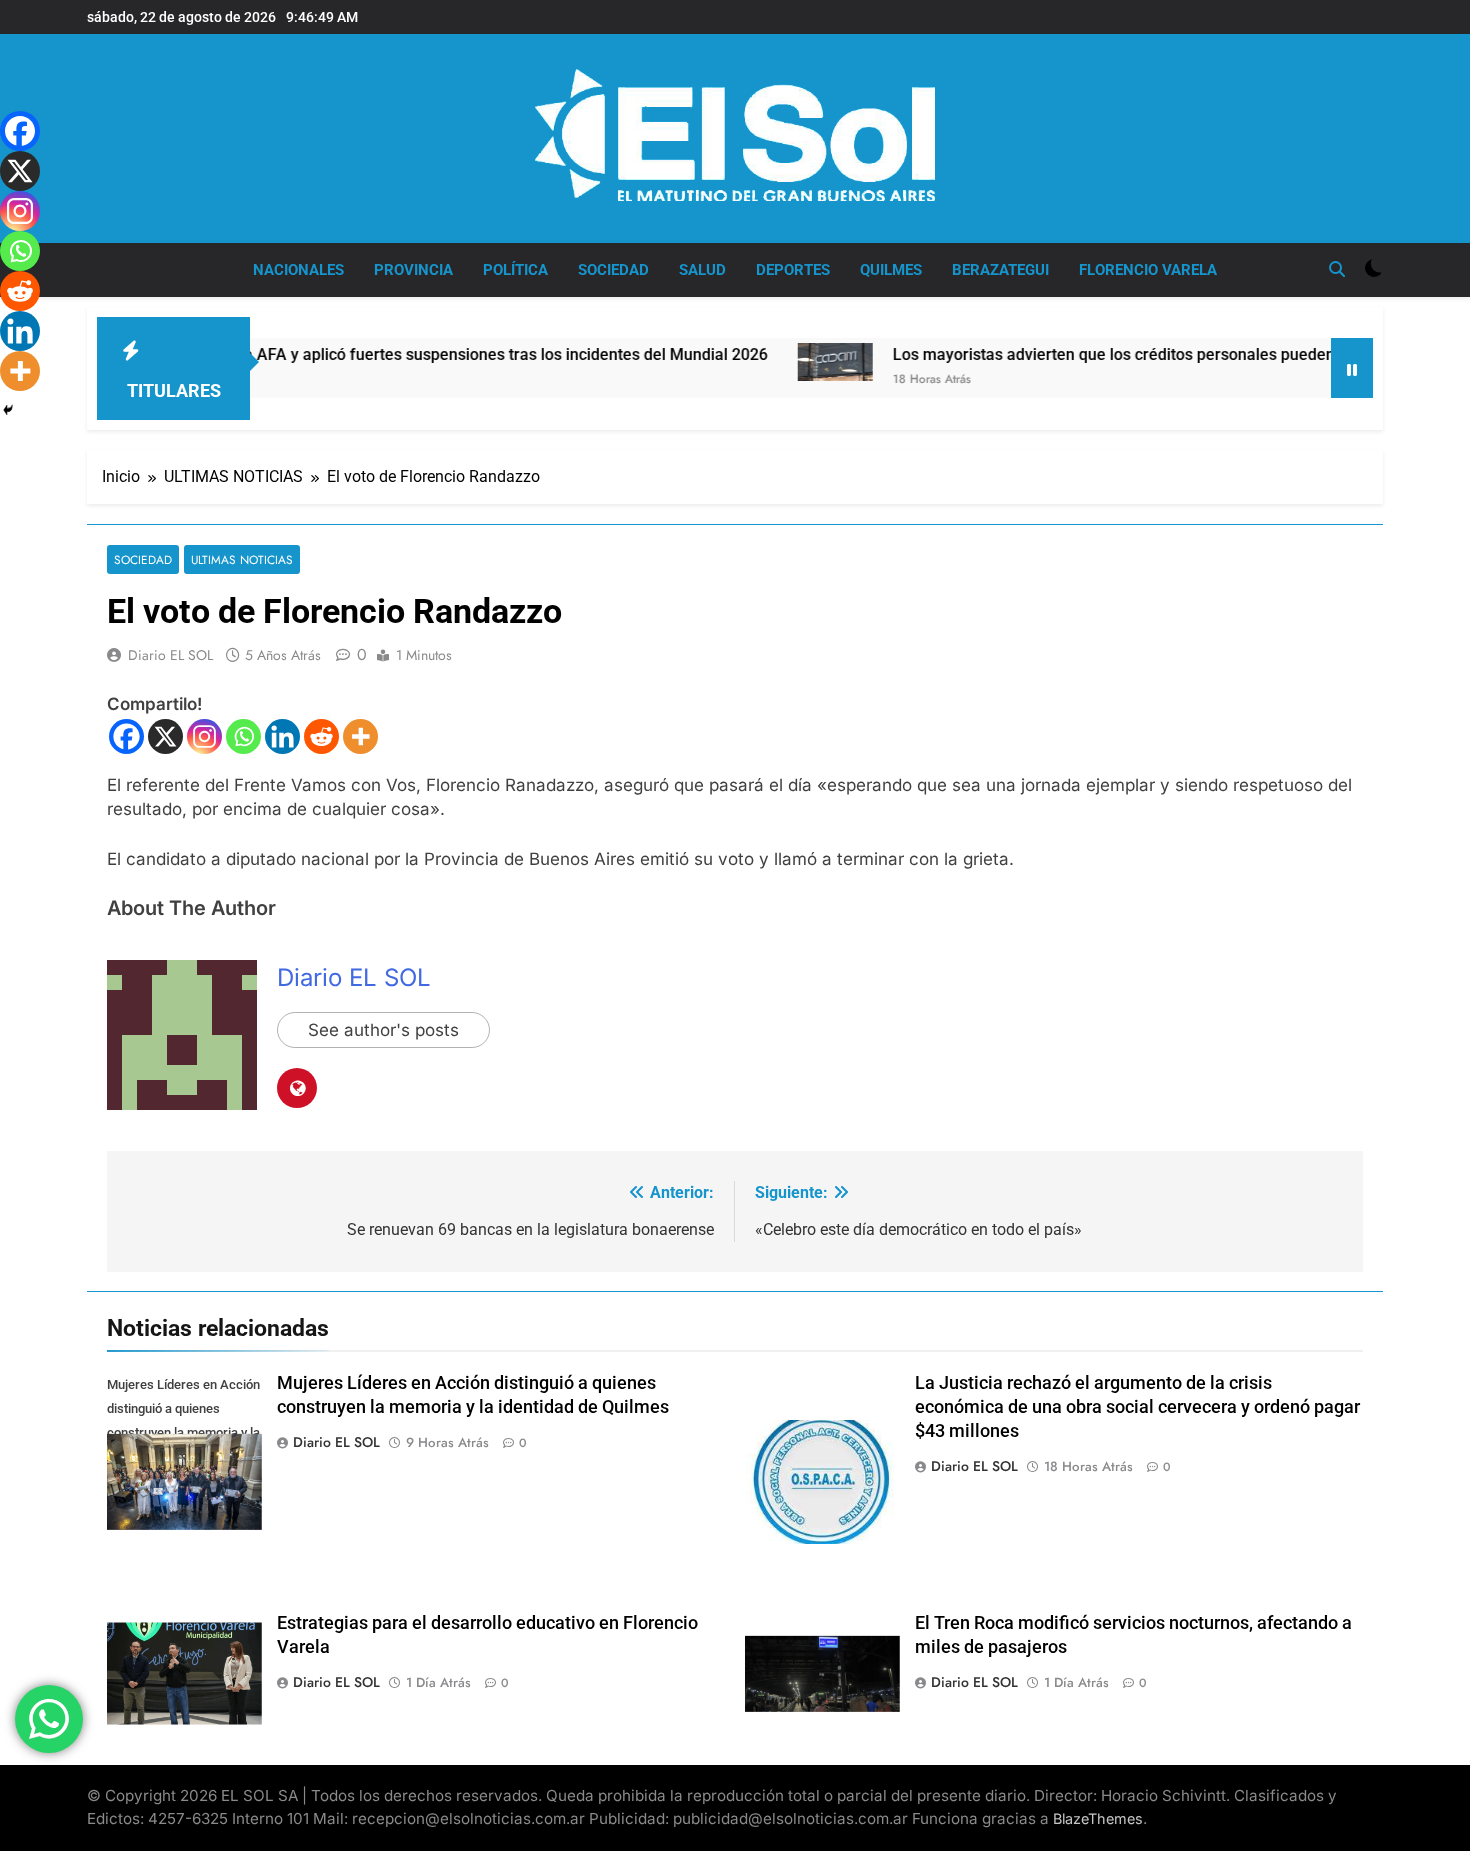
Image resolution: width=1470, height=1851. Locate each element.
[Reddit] (321, 736)
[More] (360, 736)
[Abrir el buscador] (1337, 269)
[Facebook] (126, 736)
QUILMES (891, 270)
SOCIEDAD (613, 270)
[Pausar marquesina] (1352, 368)
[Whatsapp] (243, 736)
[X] (165, 736)
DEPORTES (793, 270)
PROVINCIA (413, 270)
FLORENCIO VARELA (1148, 270)
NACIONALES (298, 270)
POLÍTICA (515, 270)
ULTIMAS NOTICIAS (242, 559)
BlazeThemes (1098, 1818)
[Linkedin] (282, 736)
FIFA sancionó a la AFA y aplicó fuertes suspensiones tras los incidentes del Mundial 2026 (379, 354)
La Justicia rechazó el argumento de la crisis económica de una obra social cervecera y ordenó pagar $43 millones (1137, 1407)
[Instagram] (204, 736)
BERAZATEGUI (1000, 270)
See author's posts (383, 1030)
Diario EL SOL (170, 655)
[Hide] (8, 410)
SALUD (702, 270)
